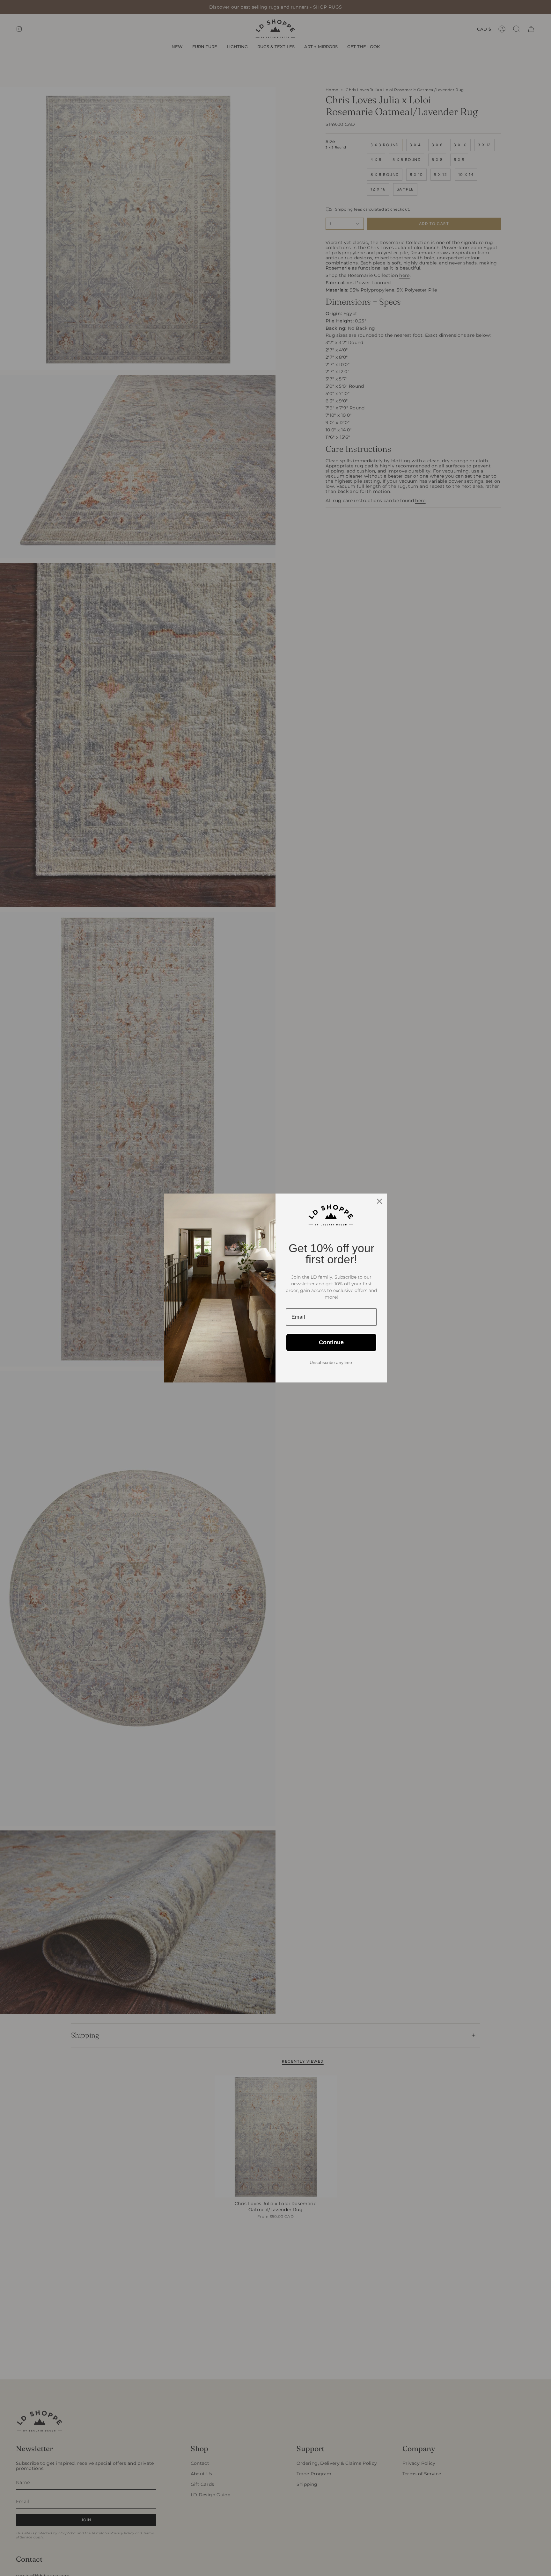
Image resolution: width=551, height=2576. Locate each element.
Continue (331, 1342)
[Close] (379, 1201)
